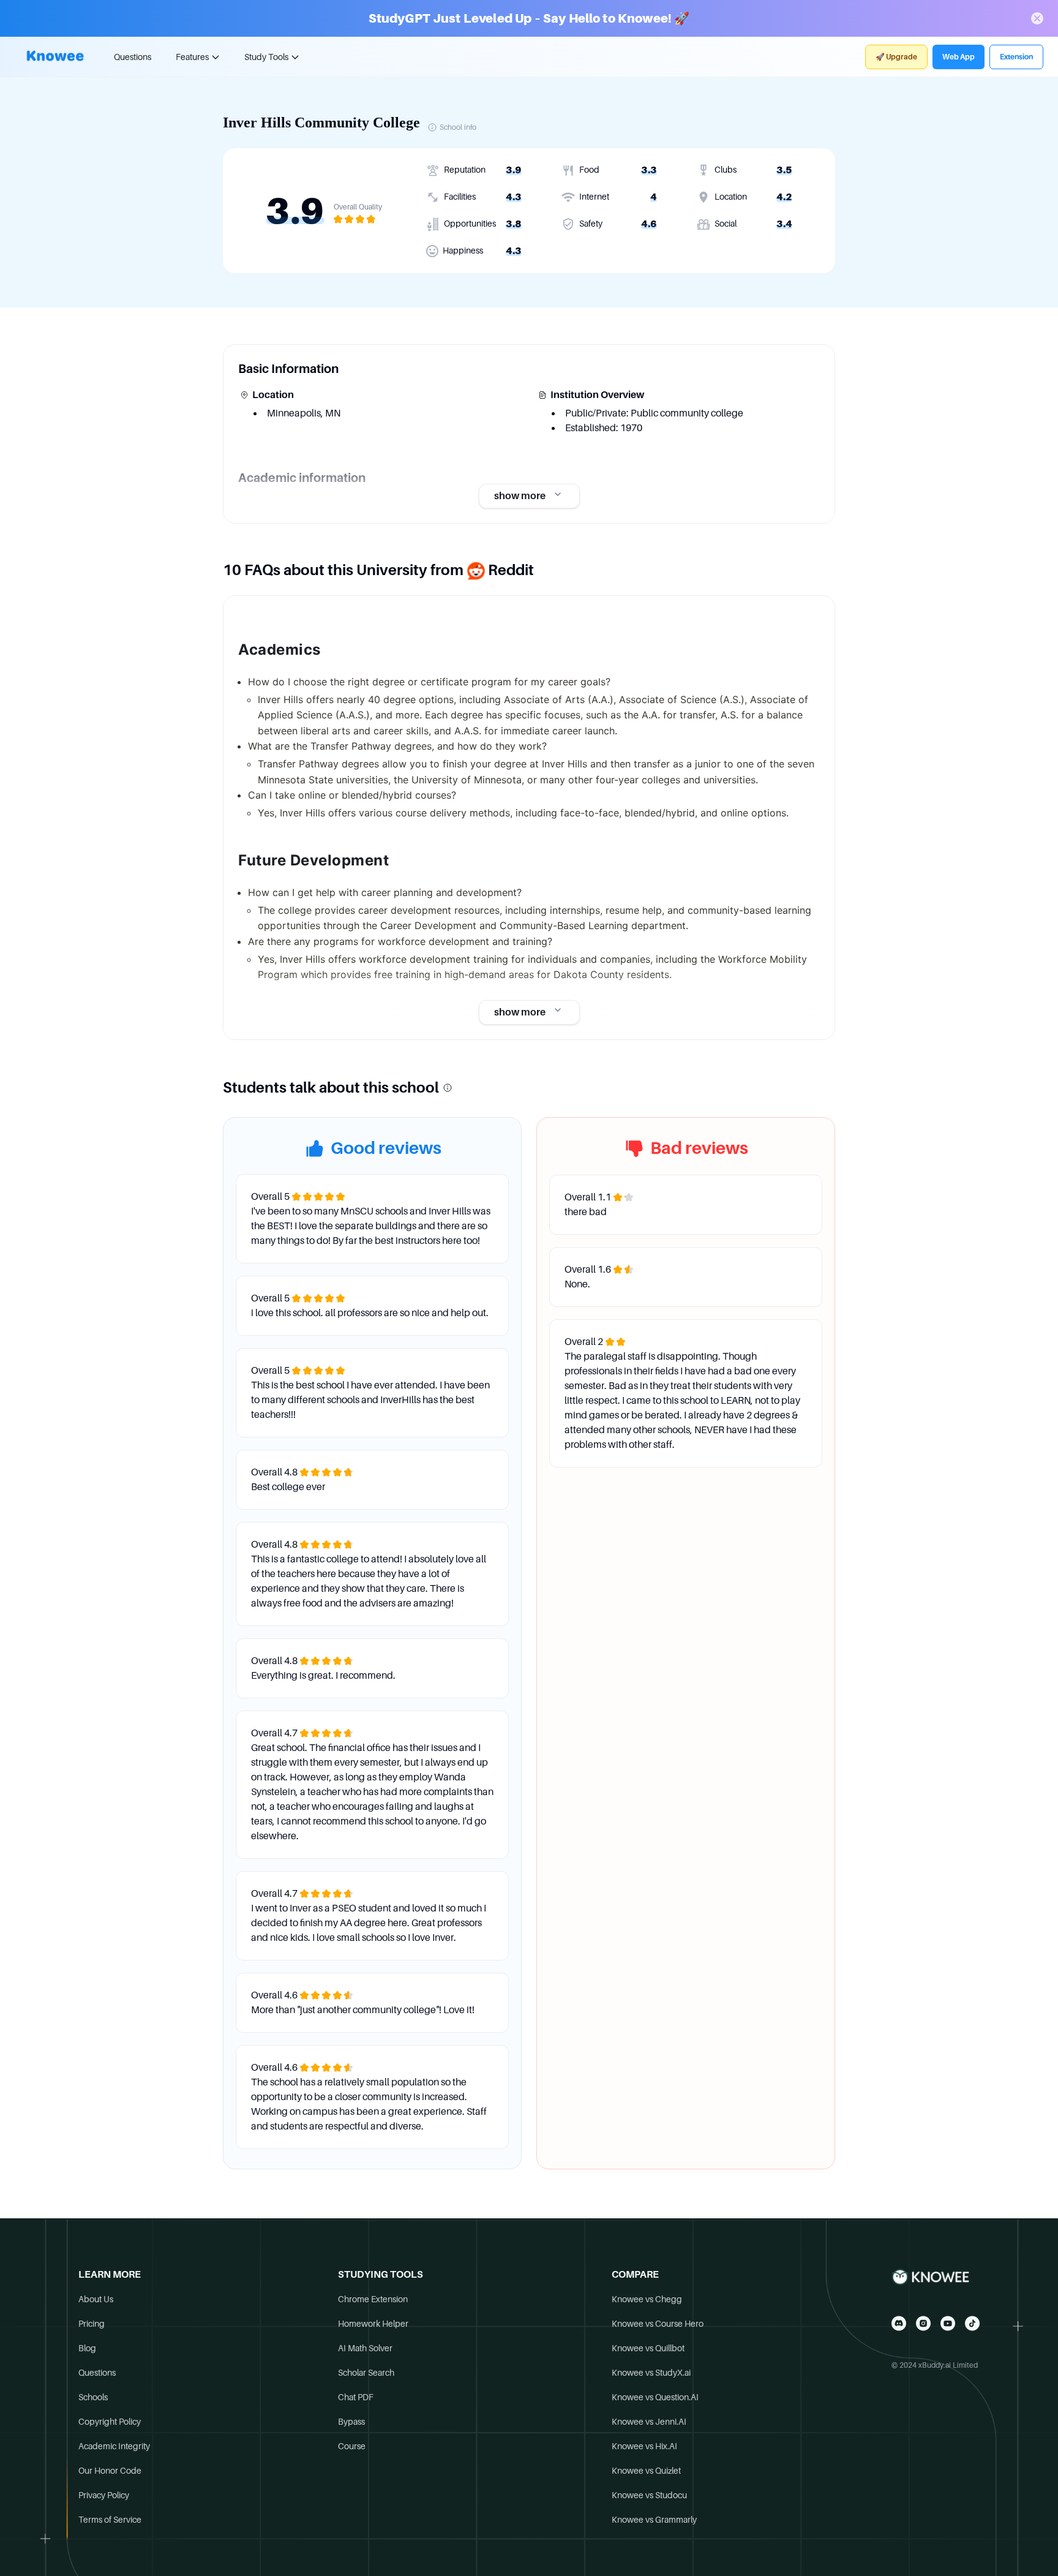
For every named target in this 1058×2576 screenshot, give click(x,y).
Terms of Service (110, 2520)
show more (520, 496)
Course (352, 2446)
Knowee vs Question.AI (655, 2397)
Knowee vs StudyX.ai (651, 2373)
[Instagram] (923, 2323)
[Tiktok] (972, 2323)
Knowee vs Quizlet (646, 2471)
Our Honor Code (110, 2471)
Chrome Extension (373, 2299)
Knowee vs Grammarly (654, 2520)
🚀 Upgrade (896, 57)
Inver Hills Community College (321, 122)
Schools (93, 2397)
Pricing (92, 2324)
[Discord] (899, 2323)
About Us (96, 2299)
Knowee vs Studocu (649, 2495)
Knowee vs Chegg (647, 2299)
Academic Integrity (114, 2446)
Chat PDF (356, 2397)
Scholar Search (366, 2373)
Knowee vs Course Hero (658, 2324)
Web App (959, 57)
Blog (87, 2348)
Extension (1016, 57)
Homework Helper (373, 2324)
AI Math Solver (365, 2348)
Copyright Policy (110, 2422)
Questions (133, 57)
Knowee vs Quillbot (648, 2348)
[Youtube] (948, 2323)
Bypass (351, 2422)
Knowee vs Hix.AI (644, 2446)
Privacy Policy (104, 2495)
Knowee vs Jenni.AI (649, 2422)
